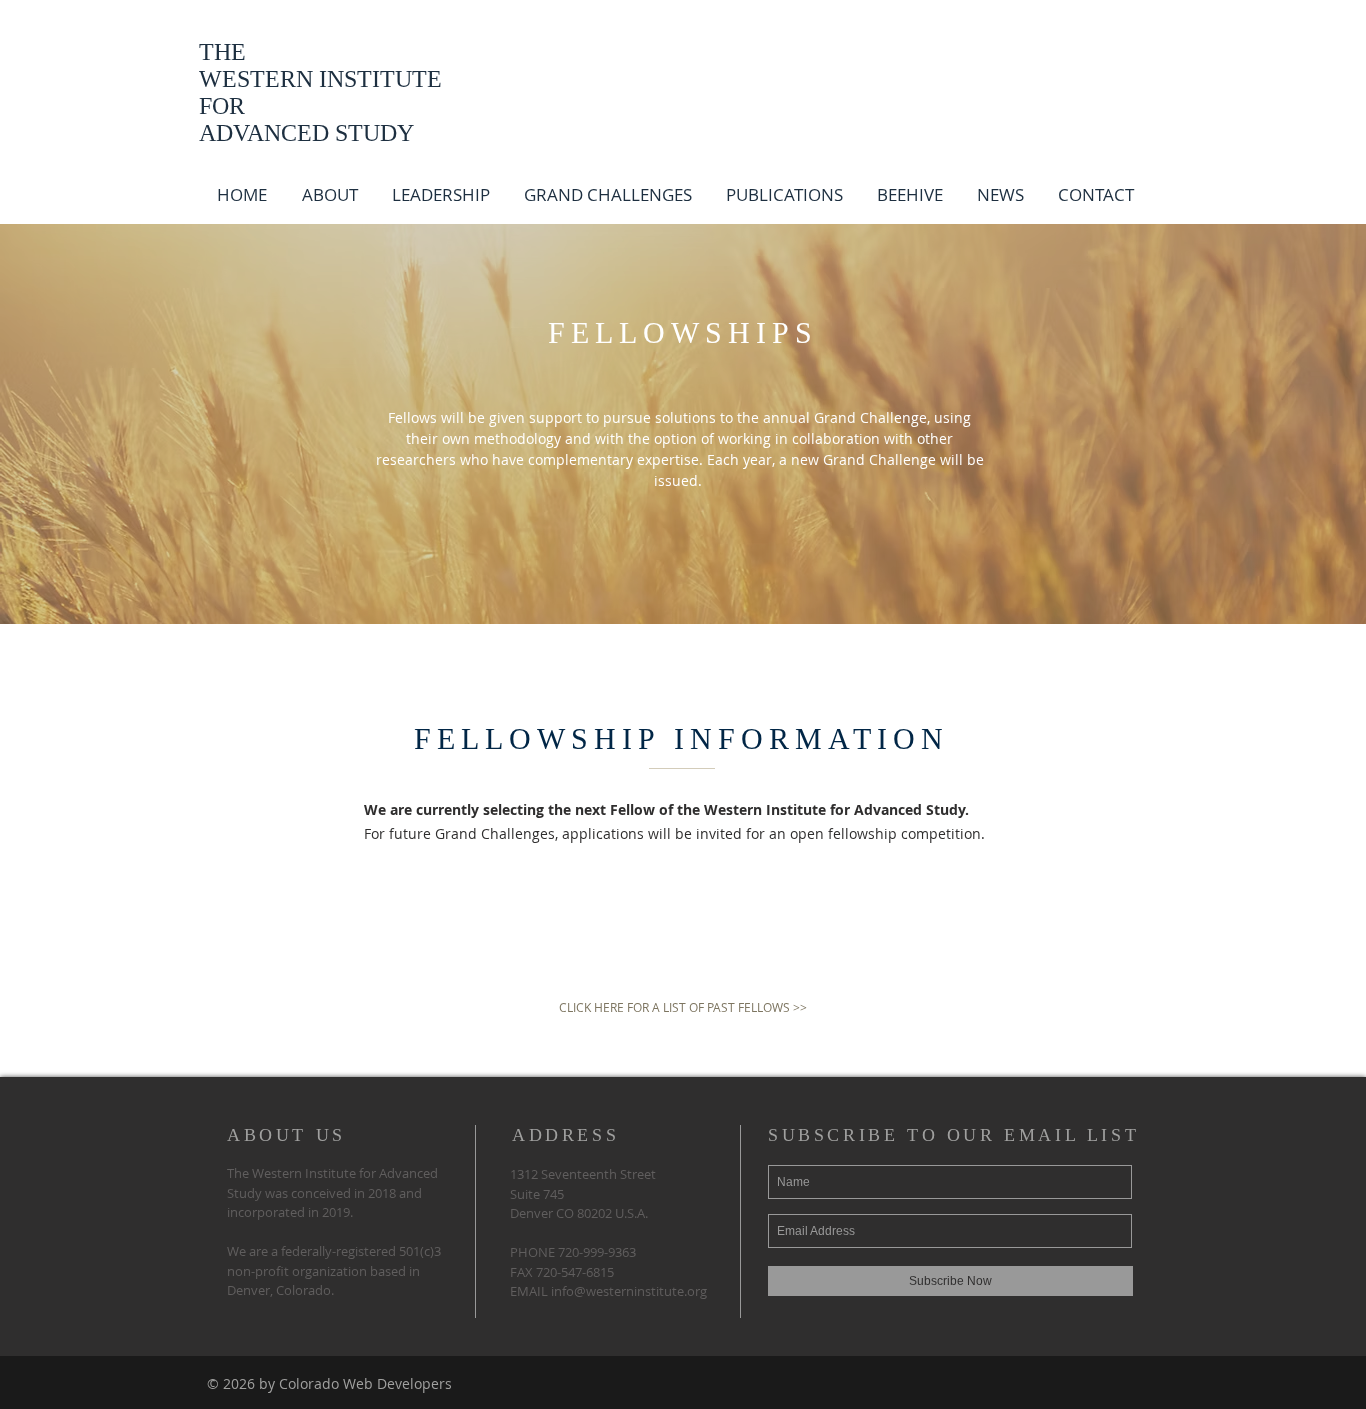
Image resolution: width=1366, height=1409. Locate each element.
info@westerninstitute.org (629, 1291)
